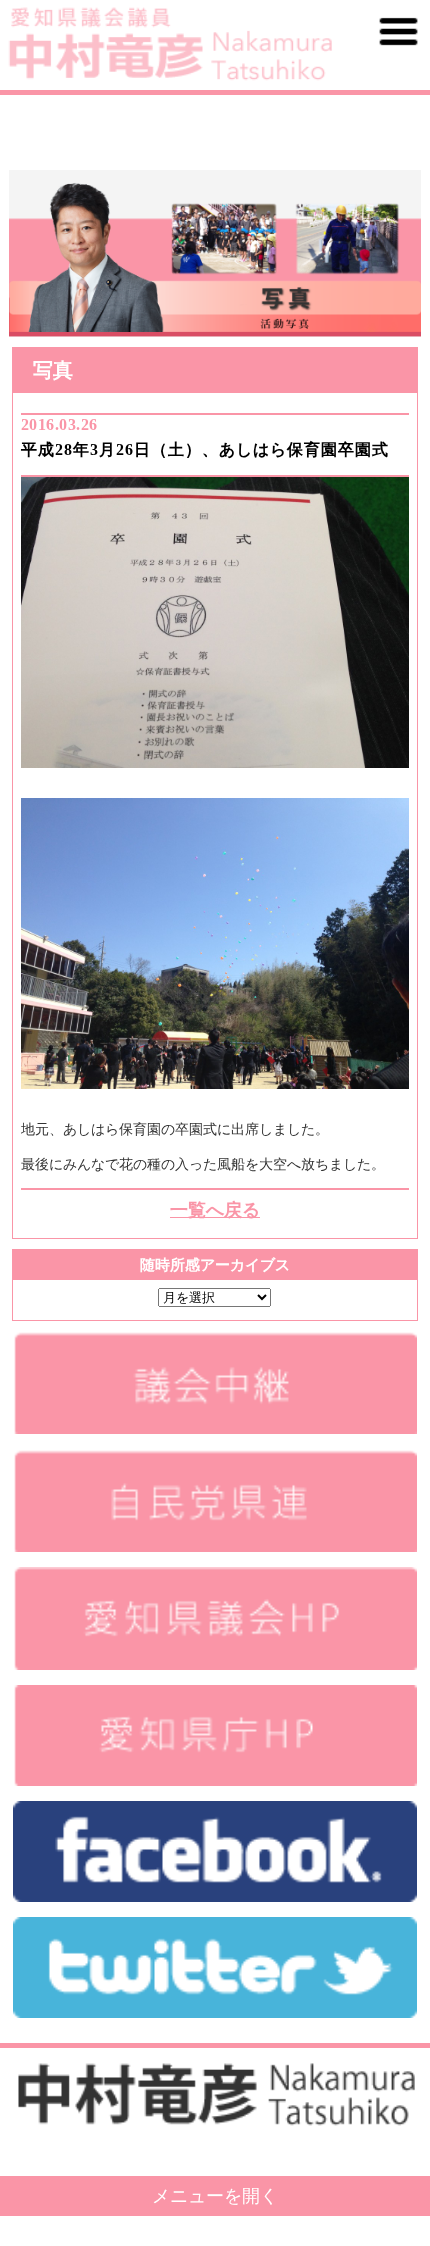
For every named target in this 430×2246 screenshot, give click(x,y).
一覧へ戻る (215, 1210)
